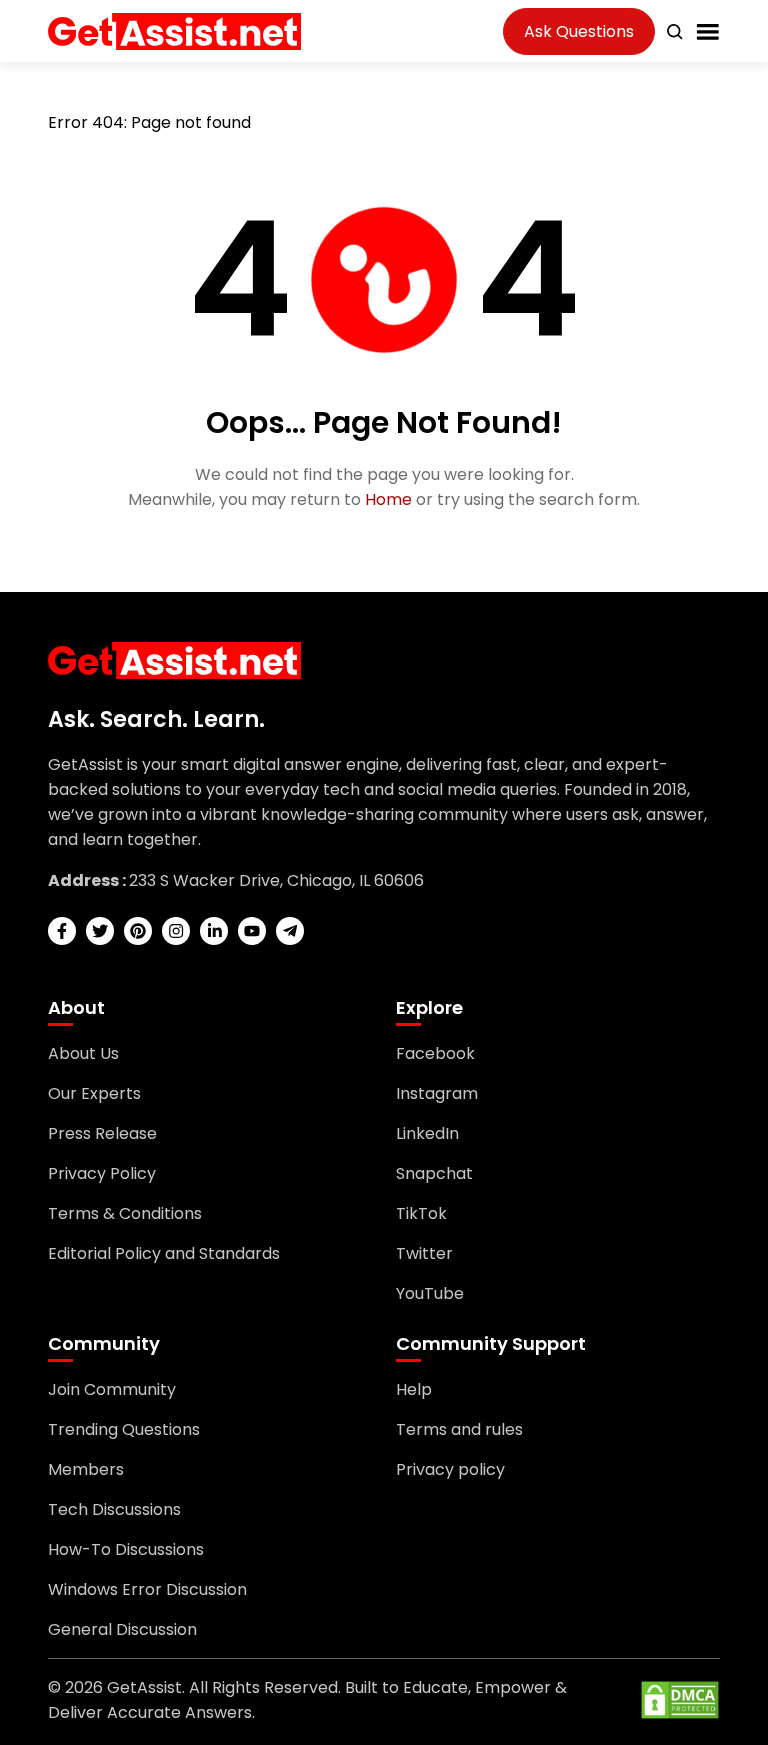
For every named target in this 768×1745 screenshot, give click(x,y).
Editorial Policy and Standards (164, 1253)
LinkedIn (427, 1133)
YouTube (430, 1293)
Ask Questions (579, 31)
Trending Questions (124, 1429)
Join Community (112, 1389)
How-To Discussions (126, 1549)
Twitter (424, 1253)
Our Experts (94, 1093)
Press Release (102, 1133)
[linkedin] (214, 931)
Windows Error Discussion (147, 1589)
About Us (83, 1053)
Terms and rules (459, 1429)
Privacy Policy (102, 1173)
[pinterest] (138, 931)
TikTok (421, 1213)
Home (388, 499)
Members (86, 1469)
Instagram (437, 1093)
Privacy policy (450, 1469)
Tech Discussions (114, 1509)
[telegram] (290, 931)
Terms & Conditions (125, 1213)
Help (414, 1389)
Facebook (435, 1053)
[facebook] (62, 931)
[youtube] (252, 931)
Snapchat (434, 1173)
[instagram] (176, 931)
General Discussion (122, 1629)
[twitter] (100, 931)
